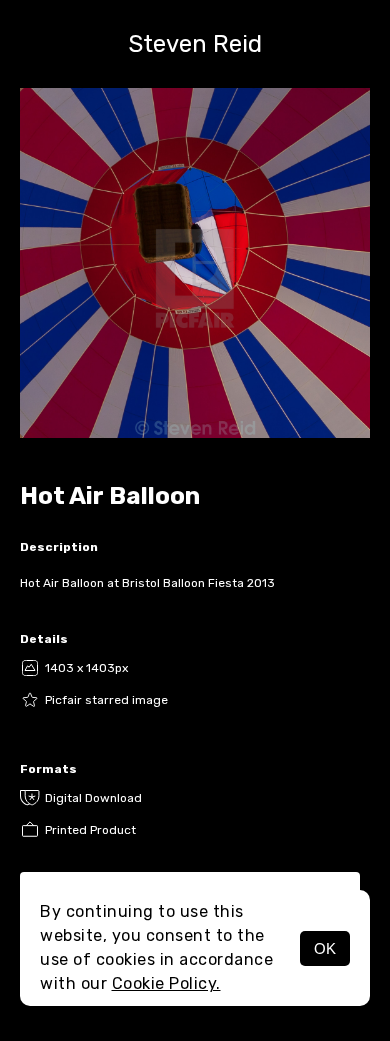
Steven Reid (195, 44)
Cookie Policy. (166, 983)
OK (325, 948)
